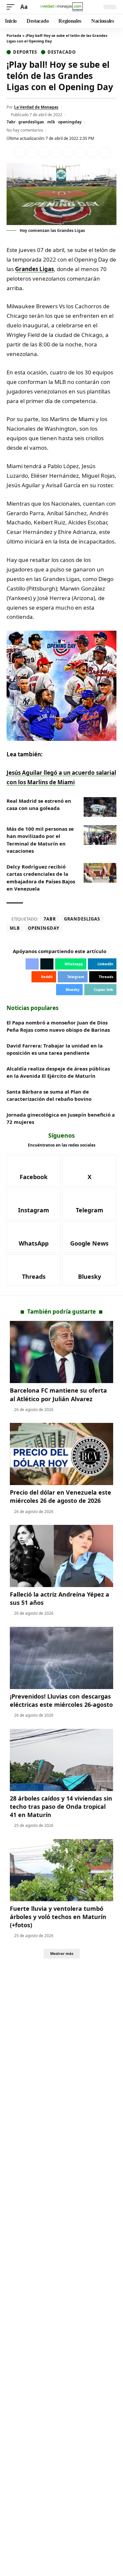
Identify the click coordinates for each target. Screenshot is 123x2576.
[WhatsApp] (34, 1237)
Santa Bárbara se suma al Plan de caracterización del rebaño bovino (49, 1095)
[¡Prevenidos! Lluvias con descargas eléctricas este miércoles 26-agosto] (61, 1658)
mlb (51, 122)
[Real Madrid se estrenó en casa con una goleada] (100, 807)
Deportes (25, 52)
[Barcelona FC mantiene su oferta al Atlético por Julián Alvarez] (61, 1352)
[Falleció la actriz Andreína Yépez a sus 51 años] (61, 1556)
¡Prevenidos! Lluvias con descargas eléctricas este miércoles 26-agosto (61, 1700)
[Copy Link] (105, 152)
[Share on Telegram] (80, 152)
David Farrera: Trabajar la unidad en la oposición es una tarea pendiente (55, 1049)
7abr (11, 122)
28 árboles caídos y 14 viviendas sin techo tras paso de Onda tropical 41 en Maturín (61, 1806)
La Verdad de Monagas (36, 107)
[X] (89, 1171)
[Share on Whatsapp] (44, 152)
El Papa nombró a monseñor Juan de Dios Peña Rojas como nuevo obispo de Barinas (58, 1026)
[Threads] (34, 1270)
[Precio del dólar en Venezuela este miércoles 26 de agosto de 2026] (61, 1454)
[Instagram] (34, 1204)
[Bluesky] (89, 1270)
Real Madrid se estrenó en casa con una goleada (39, 805)
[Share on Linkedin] (56, 152)
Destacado (61, 52)
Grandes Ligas (34, 269)
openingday (70, 122)
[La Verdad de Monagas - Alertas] (62, 7)
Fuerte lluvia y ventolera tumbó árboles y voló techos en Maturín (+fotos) (58, 1917)
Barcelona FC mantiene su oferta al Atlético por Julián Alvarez (58, 1394)
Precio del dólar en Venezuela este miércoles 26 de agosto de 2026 (61, 1496)
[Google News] (89, 1237)
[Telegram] (89, 1204)
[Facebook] (34, 1171)
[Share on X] (32, 152)
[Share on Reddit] (68, 152)
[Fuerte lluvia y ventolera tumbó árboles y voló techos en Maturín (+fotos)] (61, 1870)
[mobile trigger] (12, 7)
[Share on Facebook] (20, 152)
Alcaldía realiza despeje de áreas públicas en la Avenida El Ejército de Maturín (58, 1072)
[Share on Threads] (92, 152)
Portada (14, 35)
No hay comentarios (25, 130)
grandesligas (31, 122)
